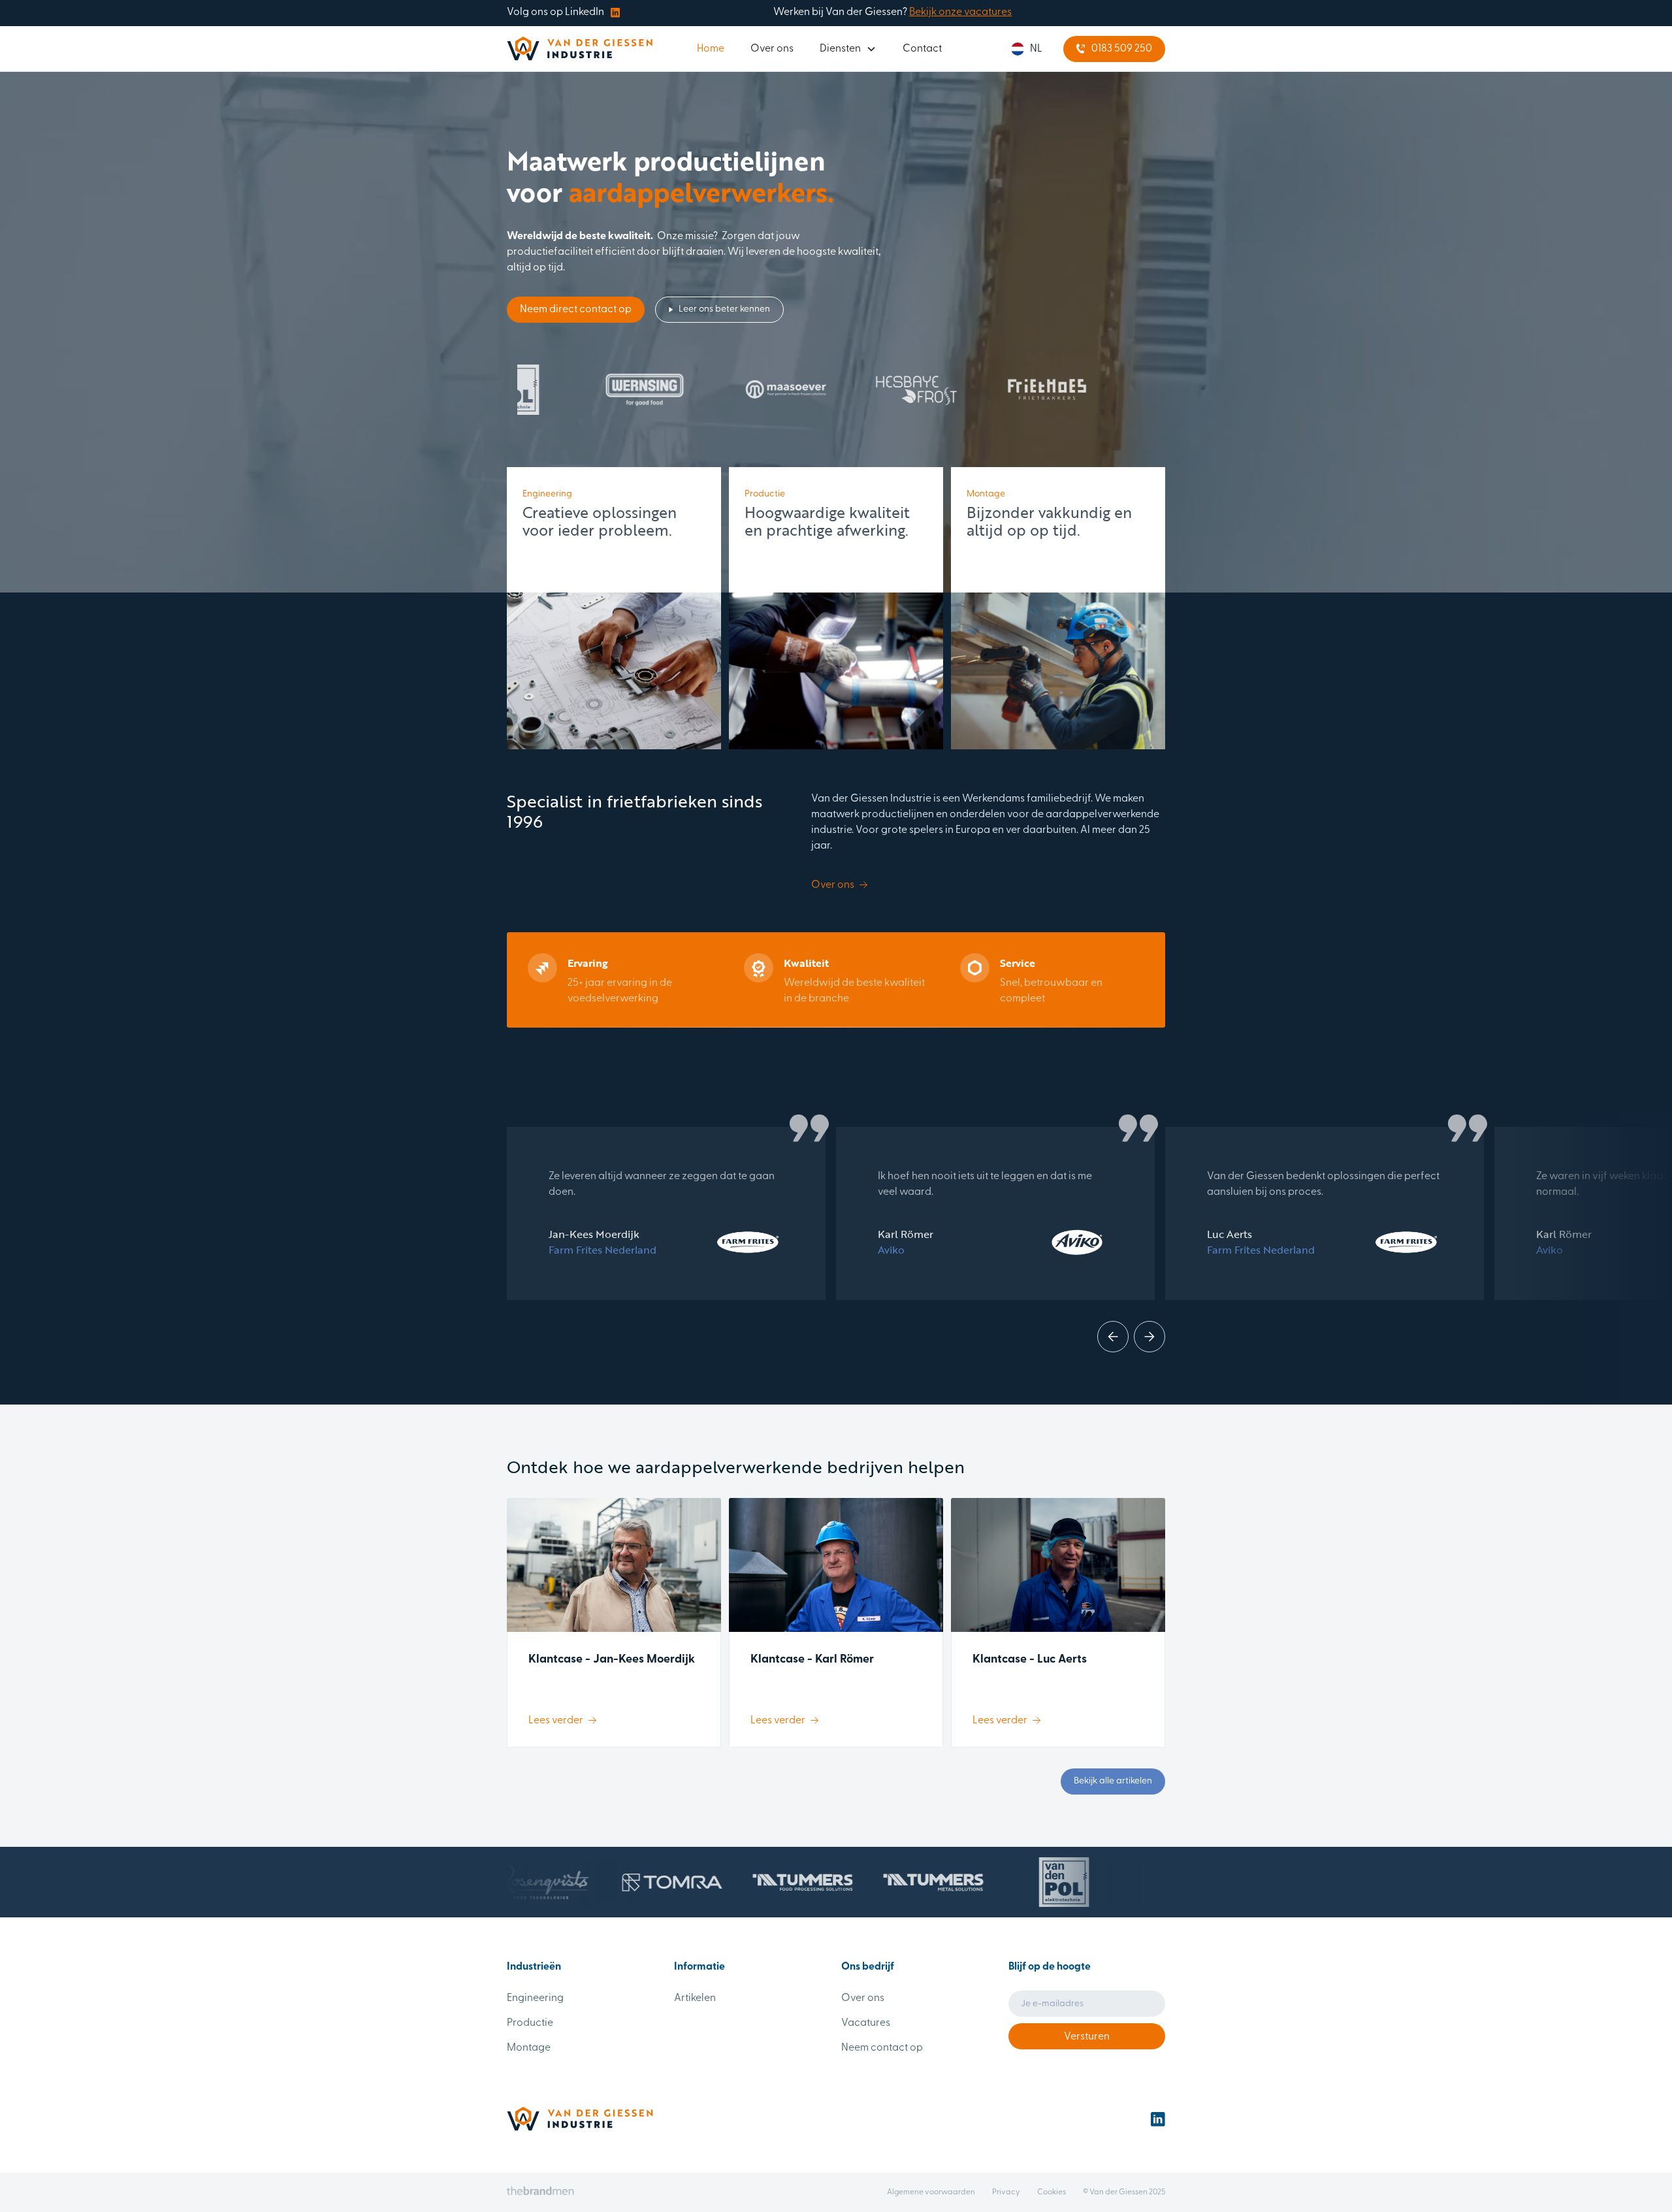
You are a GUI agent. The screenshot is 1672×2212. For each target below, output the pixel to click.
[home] (580, 49)
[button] (848, 49)
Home (711, 49)
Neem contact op (882, 2048)
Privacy (1006, 2192)
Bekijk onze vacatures (960, 12)
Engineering (535, 1998)
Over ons (772, 49)
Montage (529, 2048)
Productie (530, 2023)
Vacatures (866, 2023)
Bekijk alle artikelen (1113, 1781)
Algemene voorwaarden (931, 2192)
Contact (922, 49)
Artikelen (695, 1998)
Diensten (840, 49)
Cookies (1052, 2192)
